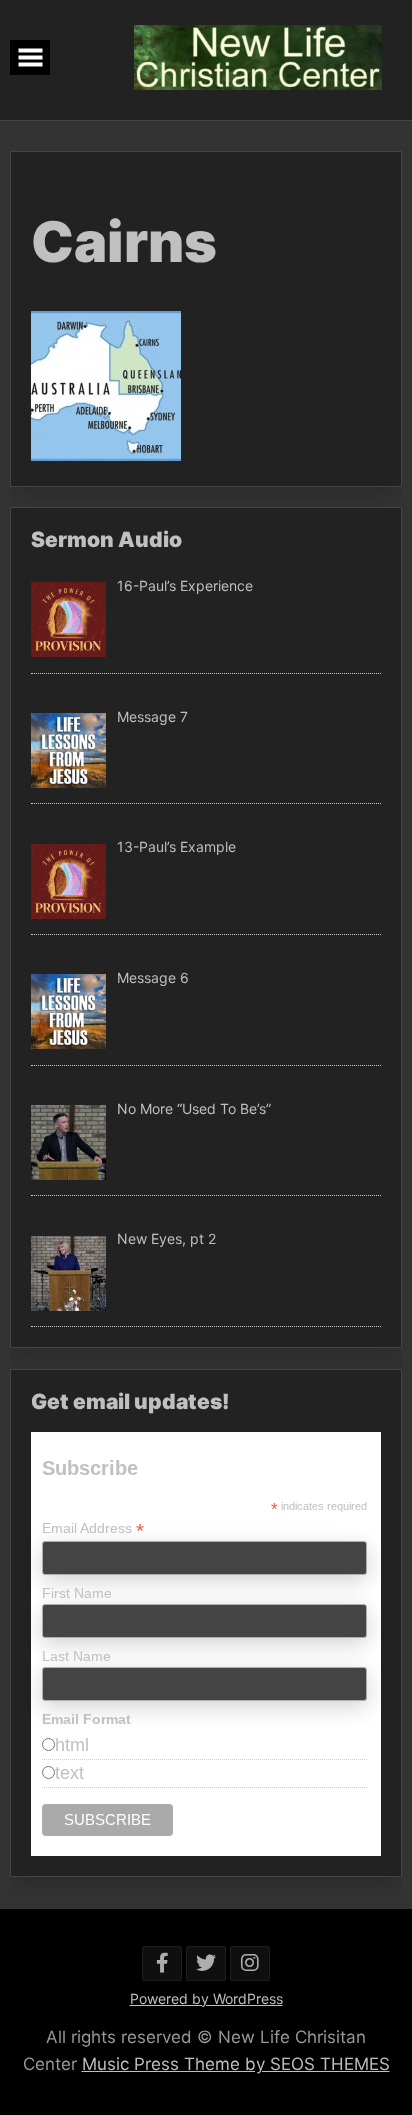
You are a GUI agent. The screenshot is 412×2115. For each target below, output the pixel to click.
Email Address (93, 1528)
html (72, 1745)
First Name (77, 1593)
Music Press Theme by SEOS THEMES (236, 2064)
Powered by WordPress (206, 1998)
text (69, 1773)
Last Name (76, 1656)
